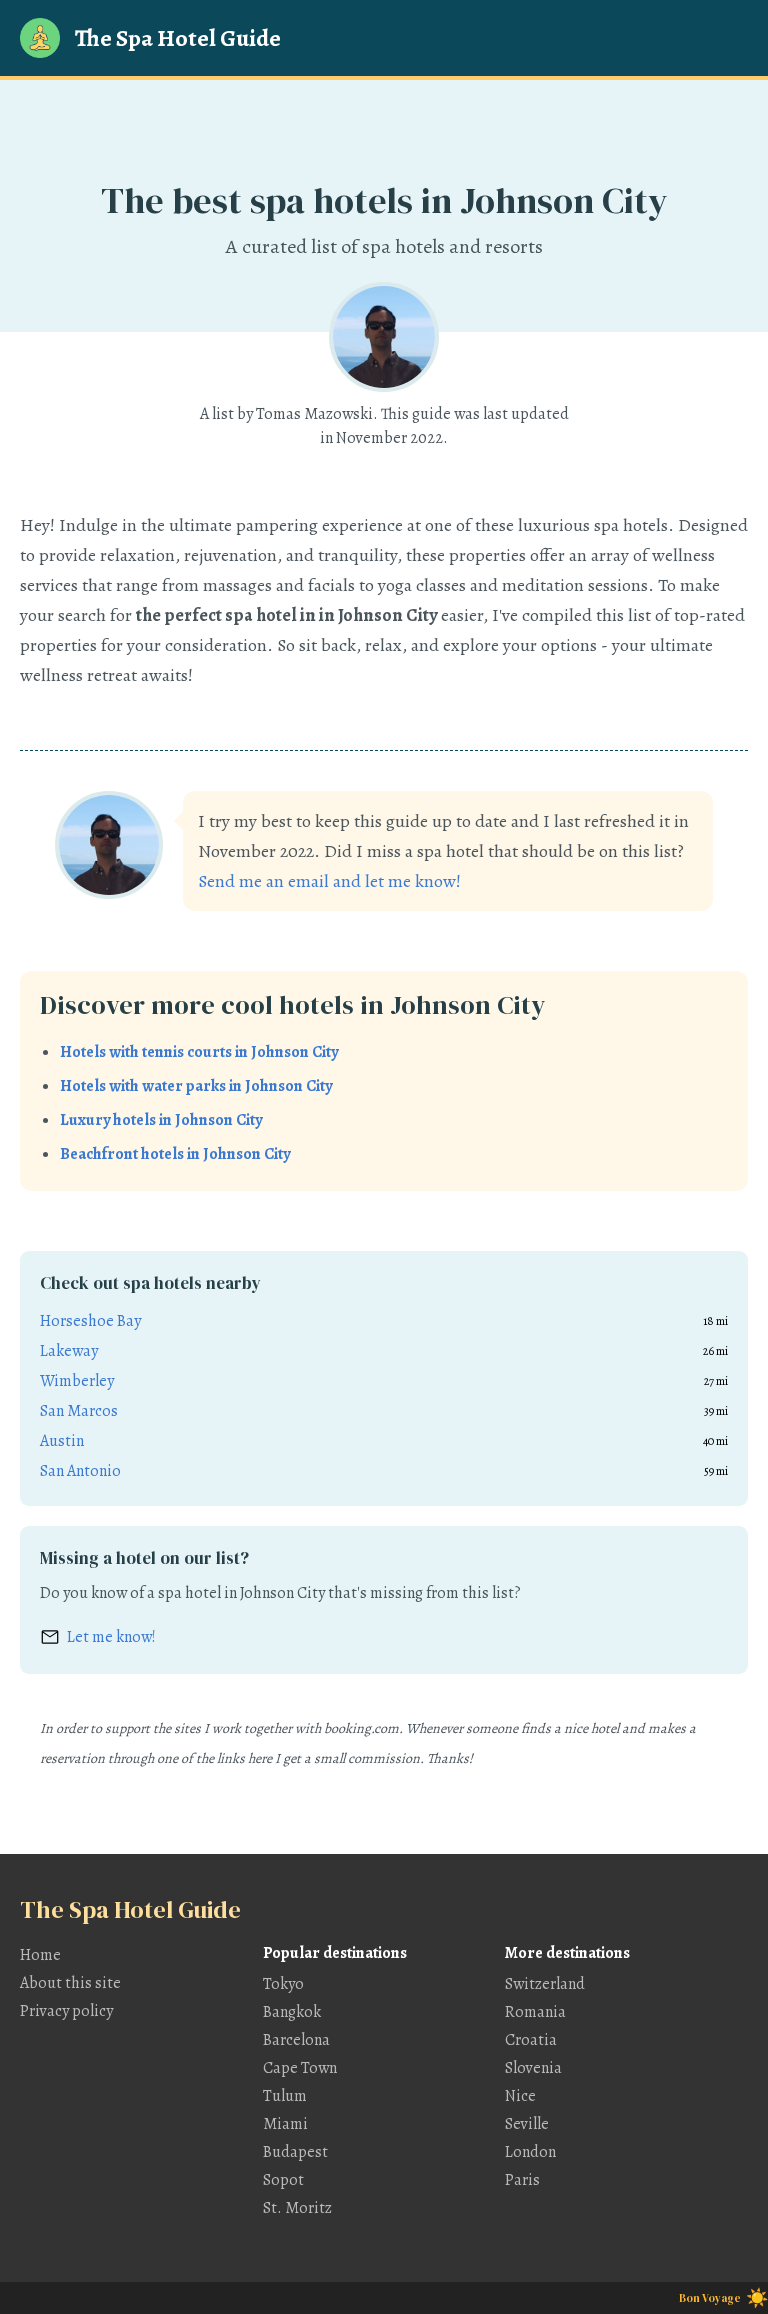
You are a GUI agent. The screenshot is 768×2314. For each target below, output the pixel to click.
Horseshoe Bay (90, 1321)
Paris (522, 2180)
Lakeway (69, 1351)
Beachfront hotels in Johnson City (175, 1154)
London (530, 2152)
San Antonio (80, 1471)
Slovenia (533, 2068)
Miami (285, 2124)
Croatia (531, 2040)
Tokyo (283, 1984)
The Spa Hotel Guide (178, 38)
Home (40, 1955)
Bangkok (292, 2012)
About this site (70, 1983)
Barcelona (296, 2040)
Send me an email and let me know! (329, 881)
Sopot (283, 2180)
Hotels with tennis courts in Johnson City (199, 1052)
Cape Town (300, 2068)
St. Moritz (297, 2208)
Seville (527, 2124)
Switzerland (545, 1984)
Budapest (295, 2152)
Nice (520, 2096)
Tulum (285, 2096)
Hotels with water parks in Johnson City (196, 1086)
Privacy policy (66, 2011)
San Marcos (79, 1411)
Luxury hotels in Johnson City (161, 1120)
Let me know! (111, 1637)
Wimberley (77, 1381)
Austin (62, 1441)
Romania (535, 2012)
